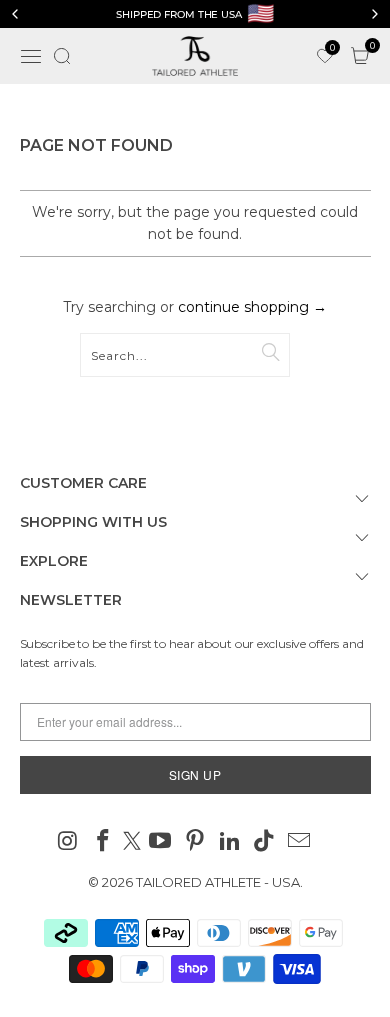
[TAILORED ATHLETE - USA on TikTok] (265, 842)
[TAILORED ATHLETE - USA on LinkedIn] (230, 842)
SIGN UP (195, 774)
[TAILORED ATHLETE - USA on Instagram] (69, 842)
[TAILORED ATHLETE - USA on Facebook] (103, 842)
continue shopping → (252, 307)
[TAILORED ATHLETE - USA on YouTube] (161, 842)
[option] (195, 14)
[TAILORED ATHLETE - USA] (195, 56)
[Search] (62, 56)
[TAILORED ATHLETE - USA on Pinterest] (196, 842)
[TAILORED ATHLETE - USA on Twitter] (132, 842)
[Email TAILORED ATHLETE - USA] (300, 842)
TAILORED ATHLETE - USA (218, 882)
